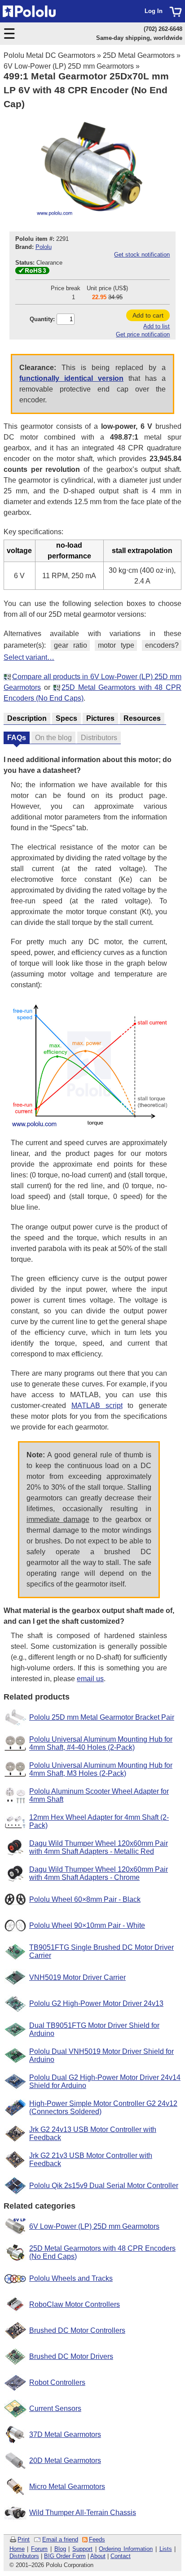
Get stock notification (142, 255)
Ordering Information (126, 2549)
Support (82, 2549)
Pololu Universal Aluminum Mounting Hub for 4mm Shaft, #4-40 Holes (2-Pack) (101, 1743)
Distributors (24, 2556)
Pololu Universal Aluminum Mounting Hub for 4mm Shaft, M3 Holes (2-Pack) (101, 1769)
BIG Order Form (65, 2556)
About (98, 2556)
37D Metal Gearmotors (65, 2434)
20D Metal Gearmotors (65, 2460)
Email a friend (60, 2539)
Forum (39, 2549)
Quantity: (42, 319)
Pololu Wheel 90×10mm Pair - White (87, 1925)
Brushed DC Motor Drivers (71, 2356)
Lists (166, 2549)
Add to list (156, 326)
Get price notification (143, 334)
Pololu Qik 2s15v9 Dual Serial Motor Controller (104, 2186)
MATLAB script (97, 1406)
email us (90, 1679)
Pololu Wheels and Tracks (71, 2278)
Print (24, 2539)
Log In (154, 11)
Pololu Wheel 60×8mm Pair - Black (85, 1899)
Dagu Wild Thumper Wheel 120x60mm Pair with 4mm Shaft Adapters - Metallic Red (99, 1847)
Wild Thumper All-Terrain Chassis (83, 2513)
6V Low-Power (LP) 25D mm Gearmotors (69, 66)
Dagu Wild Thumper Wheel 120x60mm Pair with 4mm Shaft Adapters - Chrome (99, 1873)
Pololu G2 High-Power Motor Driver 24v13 (96, 2003)
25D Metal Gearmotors (139, 55)
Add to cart (148, 315)
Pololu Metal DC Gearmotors (49, 55)
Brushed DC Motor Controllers (77, 2330)
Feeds (97, 2539)
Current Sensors (55, 2408)
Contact (121, 2556)
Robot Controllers (57, 2382)
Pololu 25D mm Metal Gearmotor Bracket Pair (102, 1717)
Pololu (44, 247)
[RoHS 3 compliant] (32, 272)
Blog (60, 2549)
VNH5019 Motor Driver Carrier (77, 1977)
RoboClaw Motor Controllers (75, 2304)
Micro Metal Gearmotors (67, 2487)
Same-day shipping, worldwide (139, 38)
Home (17, 2549)
